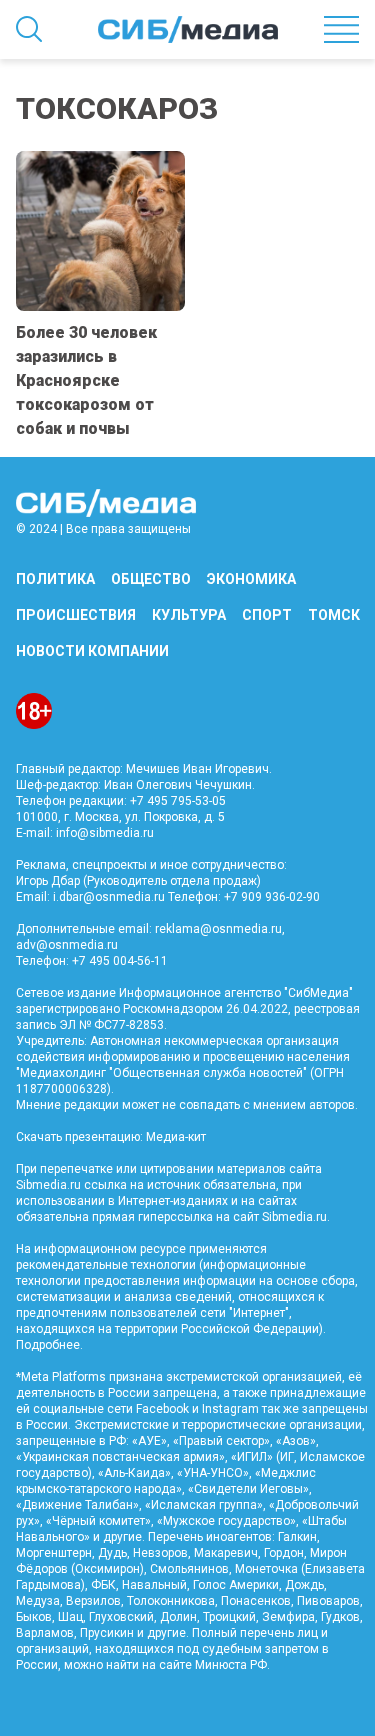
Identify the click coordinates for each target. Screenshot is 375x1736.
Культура (189, 615)
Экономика (251, 579)
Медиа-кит (176, 1137)
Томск (334, 615)
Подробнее (48, 1345)
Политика (55, 579)
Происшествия (76, 615)
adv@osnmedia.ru (67, 945)
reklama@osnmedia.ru (218, 929)
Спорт (267, 615)
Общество (151, 579)
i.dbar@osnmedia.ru (109, 897)
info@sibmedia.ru (105, 833)
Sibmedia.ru (294, 1217)
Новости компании (92, 651)
